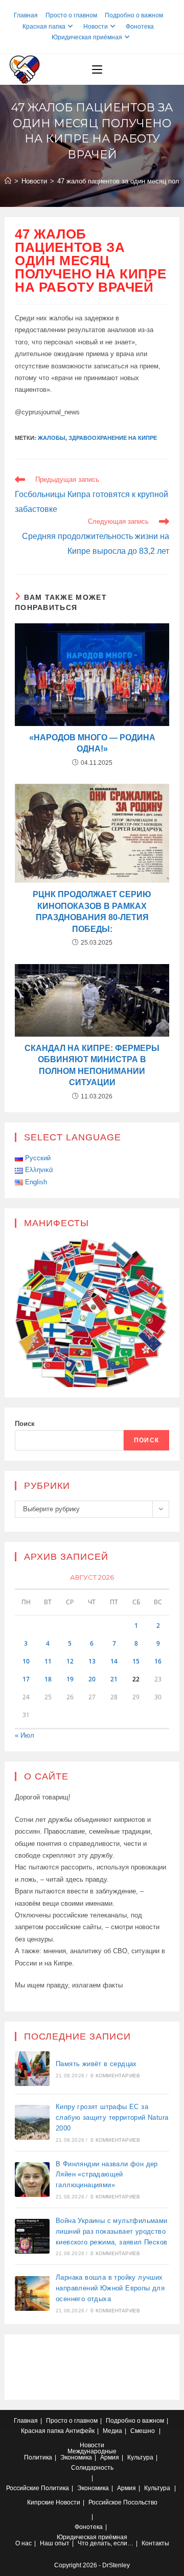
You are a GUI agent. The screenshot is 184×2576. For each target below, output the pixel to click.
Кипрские (41, 2502)
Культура (140, 2457)
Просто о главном (71, 15)
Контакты (155, 2543)
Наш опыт (55, 2543)
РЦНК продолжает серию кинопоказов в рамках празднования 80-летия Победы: (92, 911)
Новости (96, 27)
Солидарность (92, 2468)
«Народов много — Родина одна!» (92, 743)
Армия (110, 2457)
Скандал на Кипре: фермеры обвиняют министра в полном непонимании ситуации (92, 1065)
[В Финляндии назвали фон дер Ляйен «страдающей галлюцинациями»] (32, 2180)
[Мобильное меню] (97, 69)
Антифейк (80, 2431)
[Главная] (8, 181)
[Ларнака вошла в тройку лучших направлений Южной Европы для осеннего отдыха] (32, 2293)
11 (48, 1661)
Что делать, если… (106, 2543)
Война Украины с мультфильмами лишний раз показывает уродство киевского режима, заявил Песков (112, 2231)
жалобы (52, 438)
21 (114, 1679)
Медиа (112, 2431)
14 (114, 1661)
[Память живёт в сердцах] (32, 2069)
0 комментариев (115, 2076)
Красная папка (44, 27)
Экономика (76, 2457)
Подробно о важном (134, 15)
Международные (92, 2451)
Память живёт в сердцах (96, 2064)
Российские (23, 2488)
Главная (26, 15)
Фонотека (140, 27)
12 (70, 1661)
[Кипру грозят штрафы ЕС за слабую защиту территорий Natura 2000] (32, 2122)
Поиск (25, 1424)
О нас (24, 2543)
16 (158, 1661)
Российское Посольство (123, 2502)
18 (48, 1679)
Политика (38, 2457)
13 (92, 1661)
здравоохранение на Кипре (113, 438)
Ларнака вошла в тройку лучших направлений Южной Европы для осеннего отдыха (110, 2288)
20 (92, 1679)
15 (136, 1661)
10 (26, 1661)
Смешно (143, 2431)
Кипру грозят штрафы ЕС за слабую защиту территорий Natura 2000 (112, 2117)
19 (70, 1679)
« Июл (25, 1735)
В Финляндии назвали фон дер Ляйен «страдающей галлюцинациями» (107, 2175)
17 (26, 1679)
